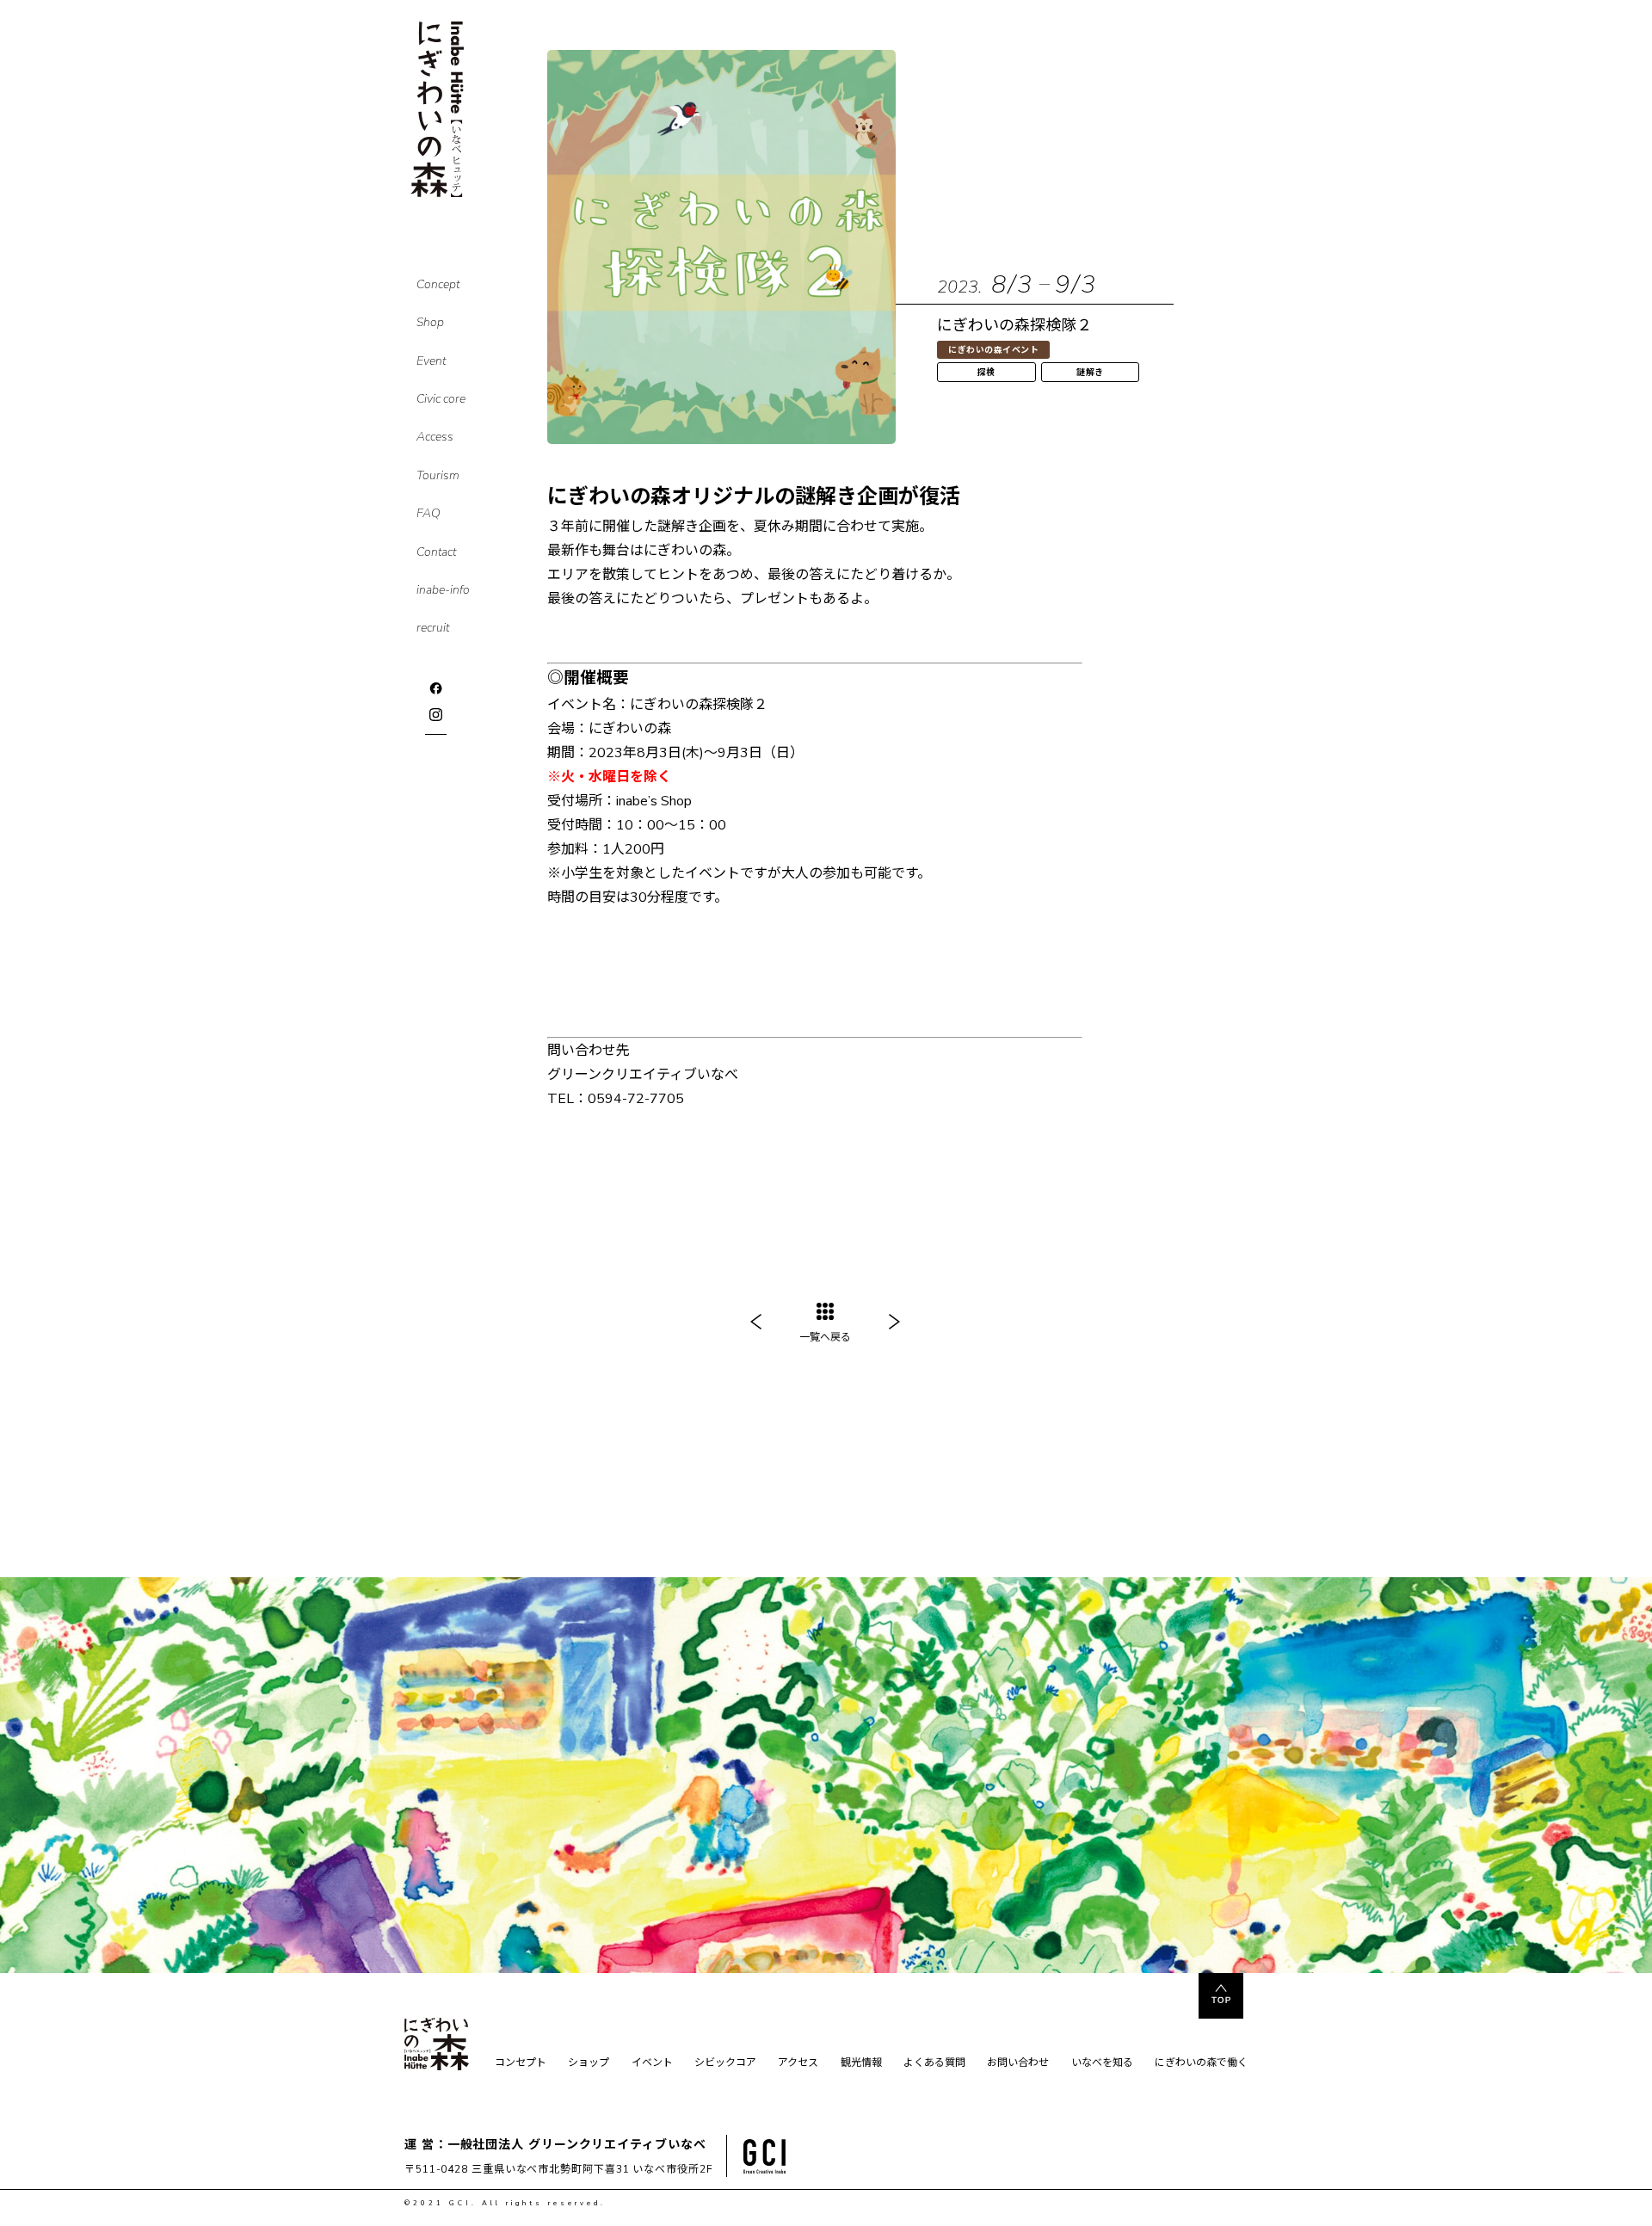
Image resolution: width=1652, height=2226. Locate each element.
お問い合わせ (1018, 2063)
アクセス (798, 2063)
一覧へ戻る (825, 1337)
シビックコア (725, 2063)
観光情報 (861, 2063)
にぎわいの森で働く (1201, 2063)
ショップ (589, 2063)
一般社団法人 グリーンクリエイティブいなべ (577, 2145)
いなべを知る (1102, 2063)
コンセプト (521, 2063)
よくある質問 (934, 2063)
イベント (652, 2063)
